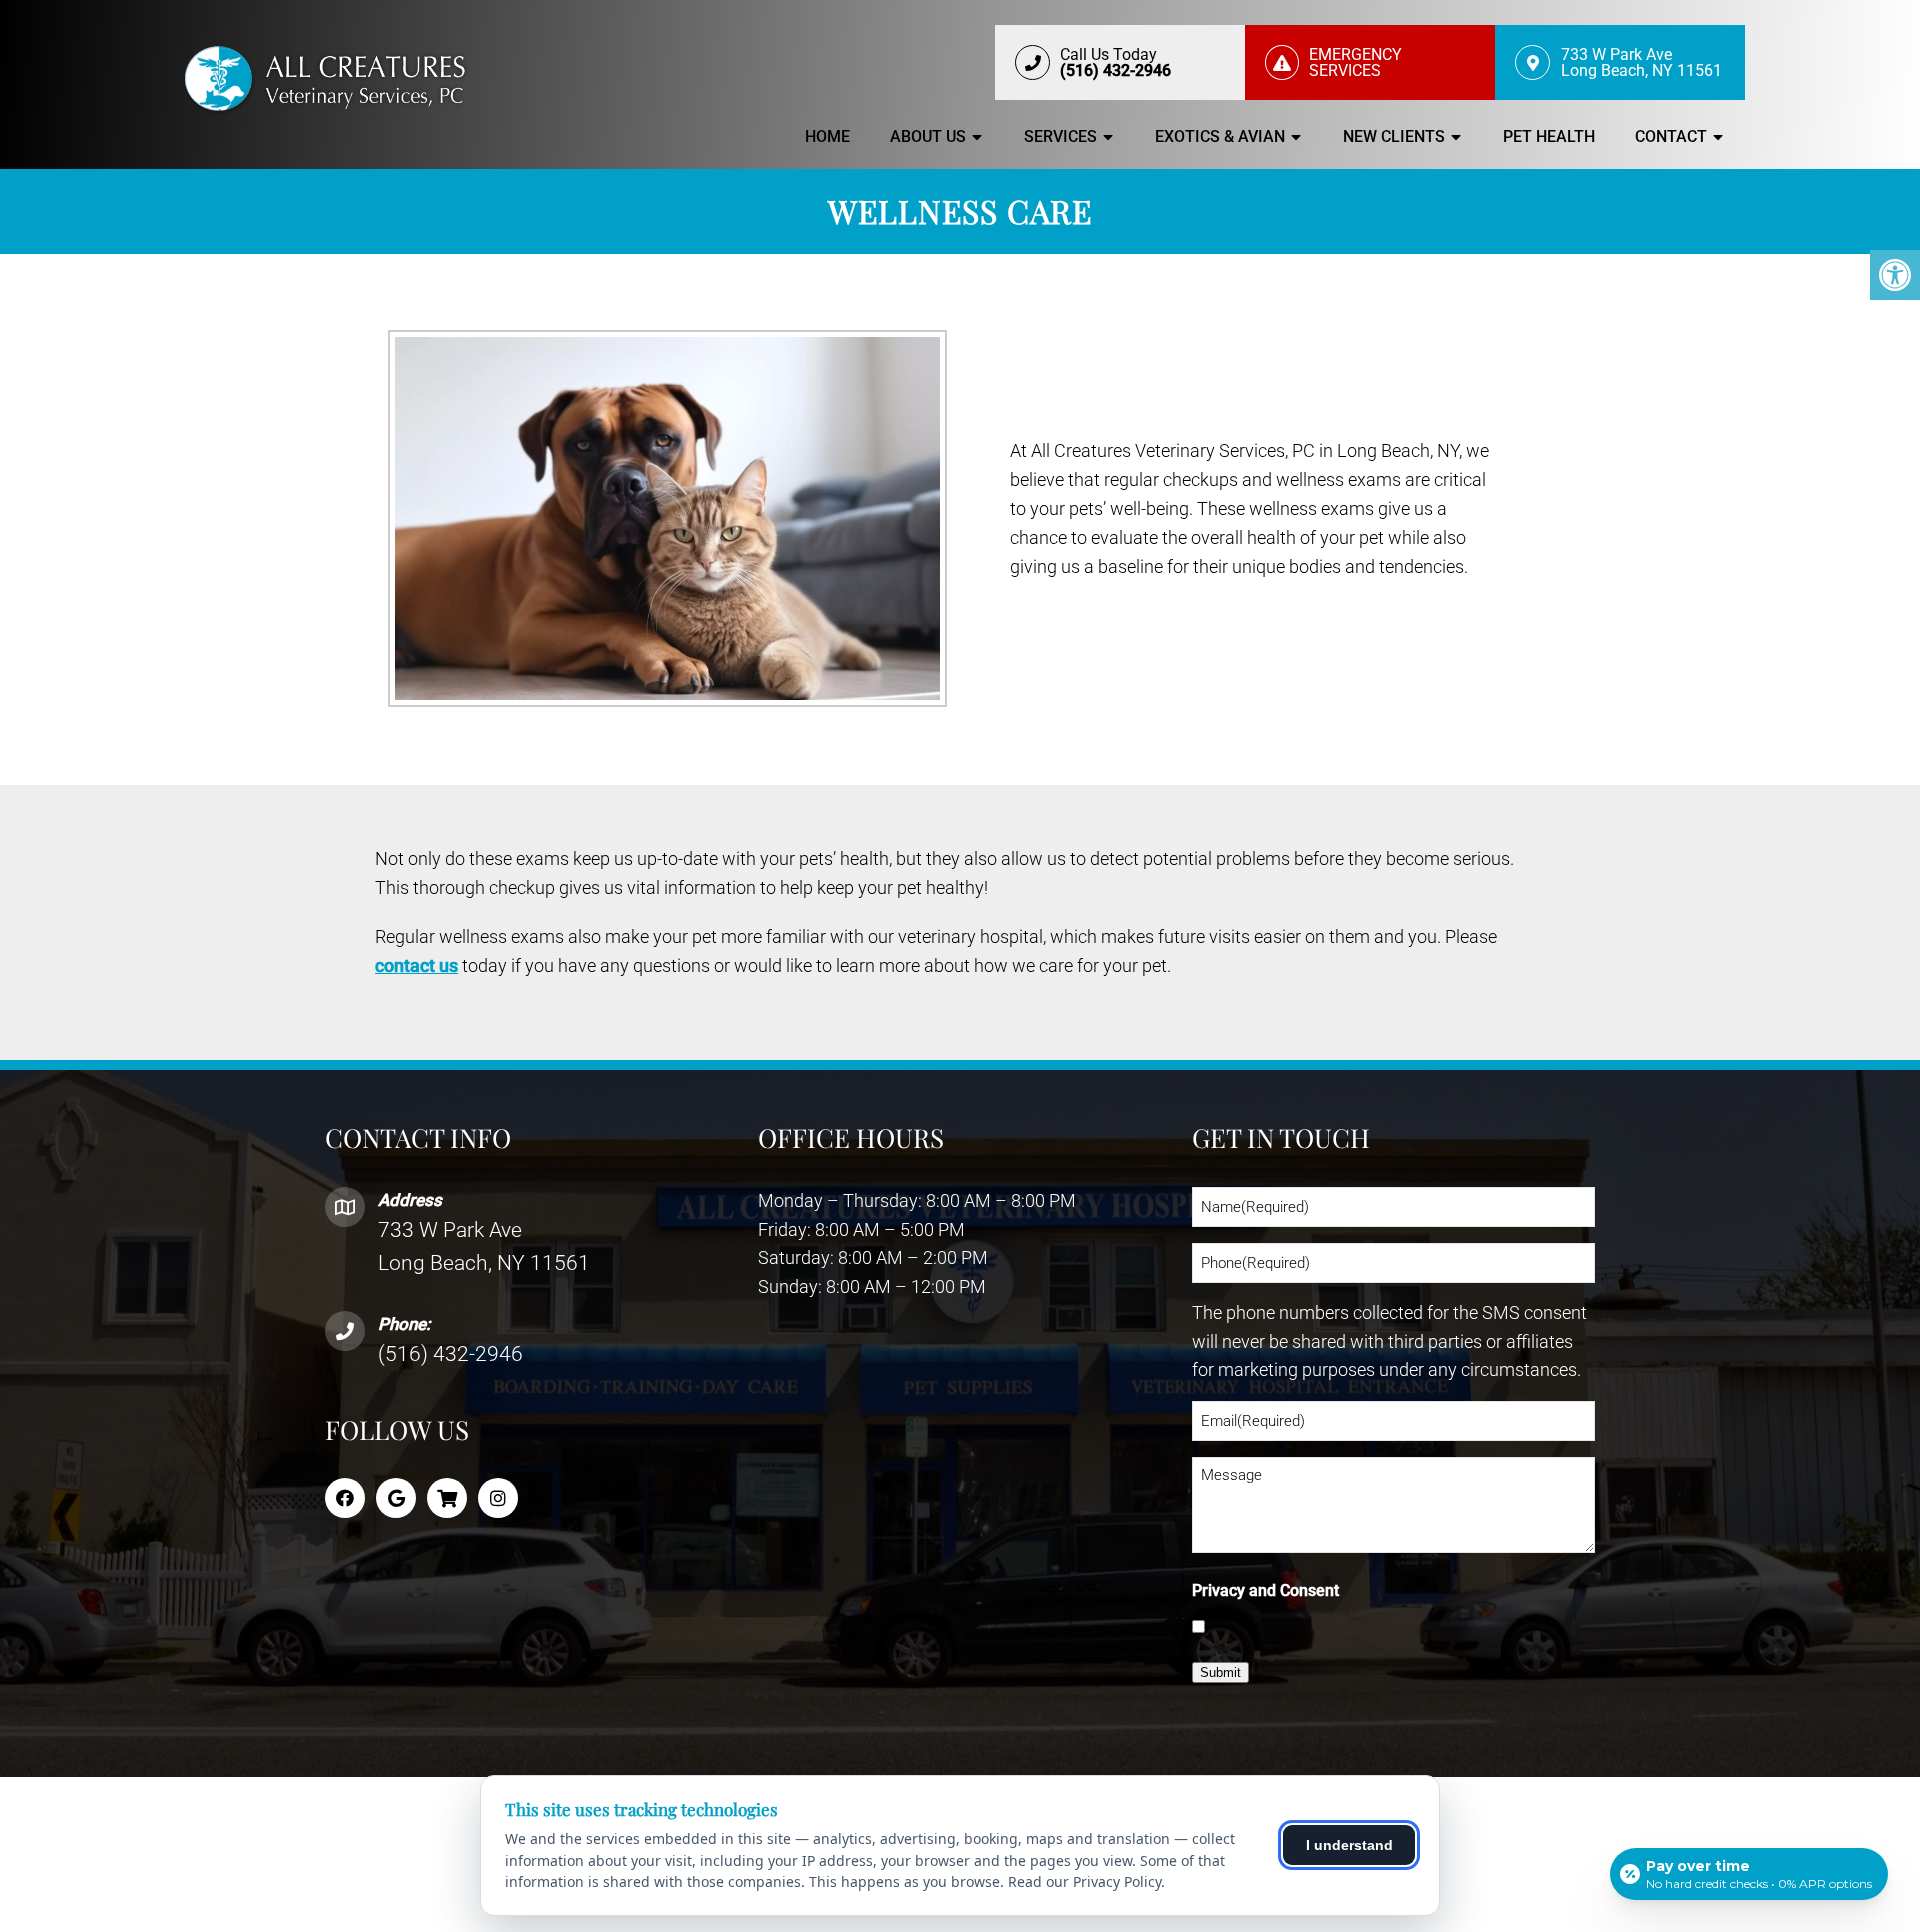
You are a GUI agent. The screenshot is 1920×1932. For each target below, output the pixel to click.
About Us (928, 136)
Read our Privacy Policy (1084, 1881)
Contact (1671, 136)
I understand (1349, 1845)
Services (1060, 136)
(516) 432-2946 (450, 1354)
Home (827, 136)
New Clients (1394, 136)
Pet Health (1549, 136)
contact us (416, 965)
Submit (1220, 1672)
